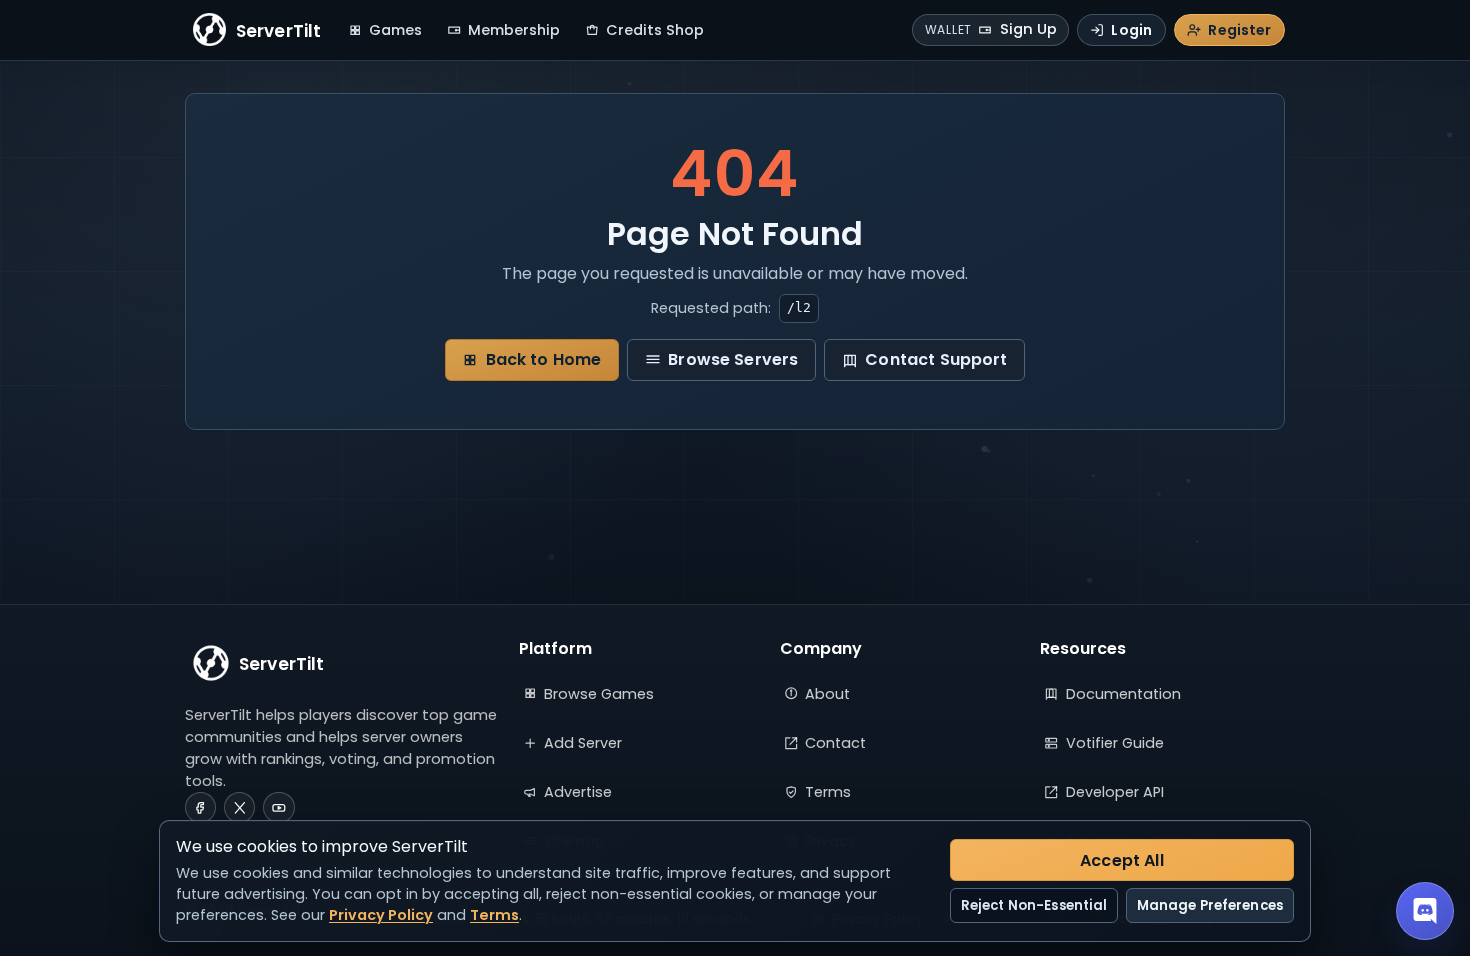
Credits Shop (655, 30)
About (827, 694)
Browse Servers (733, 359)
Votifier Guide (1115, 743)
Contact (835, 743)
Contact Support (936, 359)
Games (395, 30)
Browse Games (599, 694)
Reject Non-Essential (1034, 905)
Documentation (1123, 694)
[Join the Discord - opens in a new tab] (1425, 911)
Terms (828, 792)
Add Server (583, 743)
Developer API (1115, 792)
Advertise (578, 792)
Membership (514, 30)
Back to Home (544, 359)
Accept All (1122, 860)
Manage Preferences (1210, 905)
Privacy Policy (381, 915)
